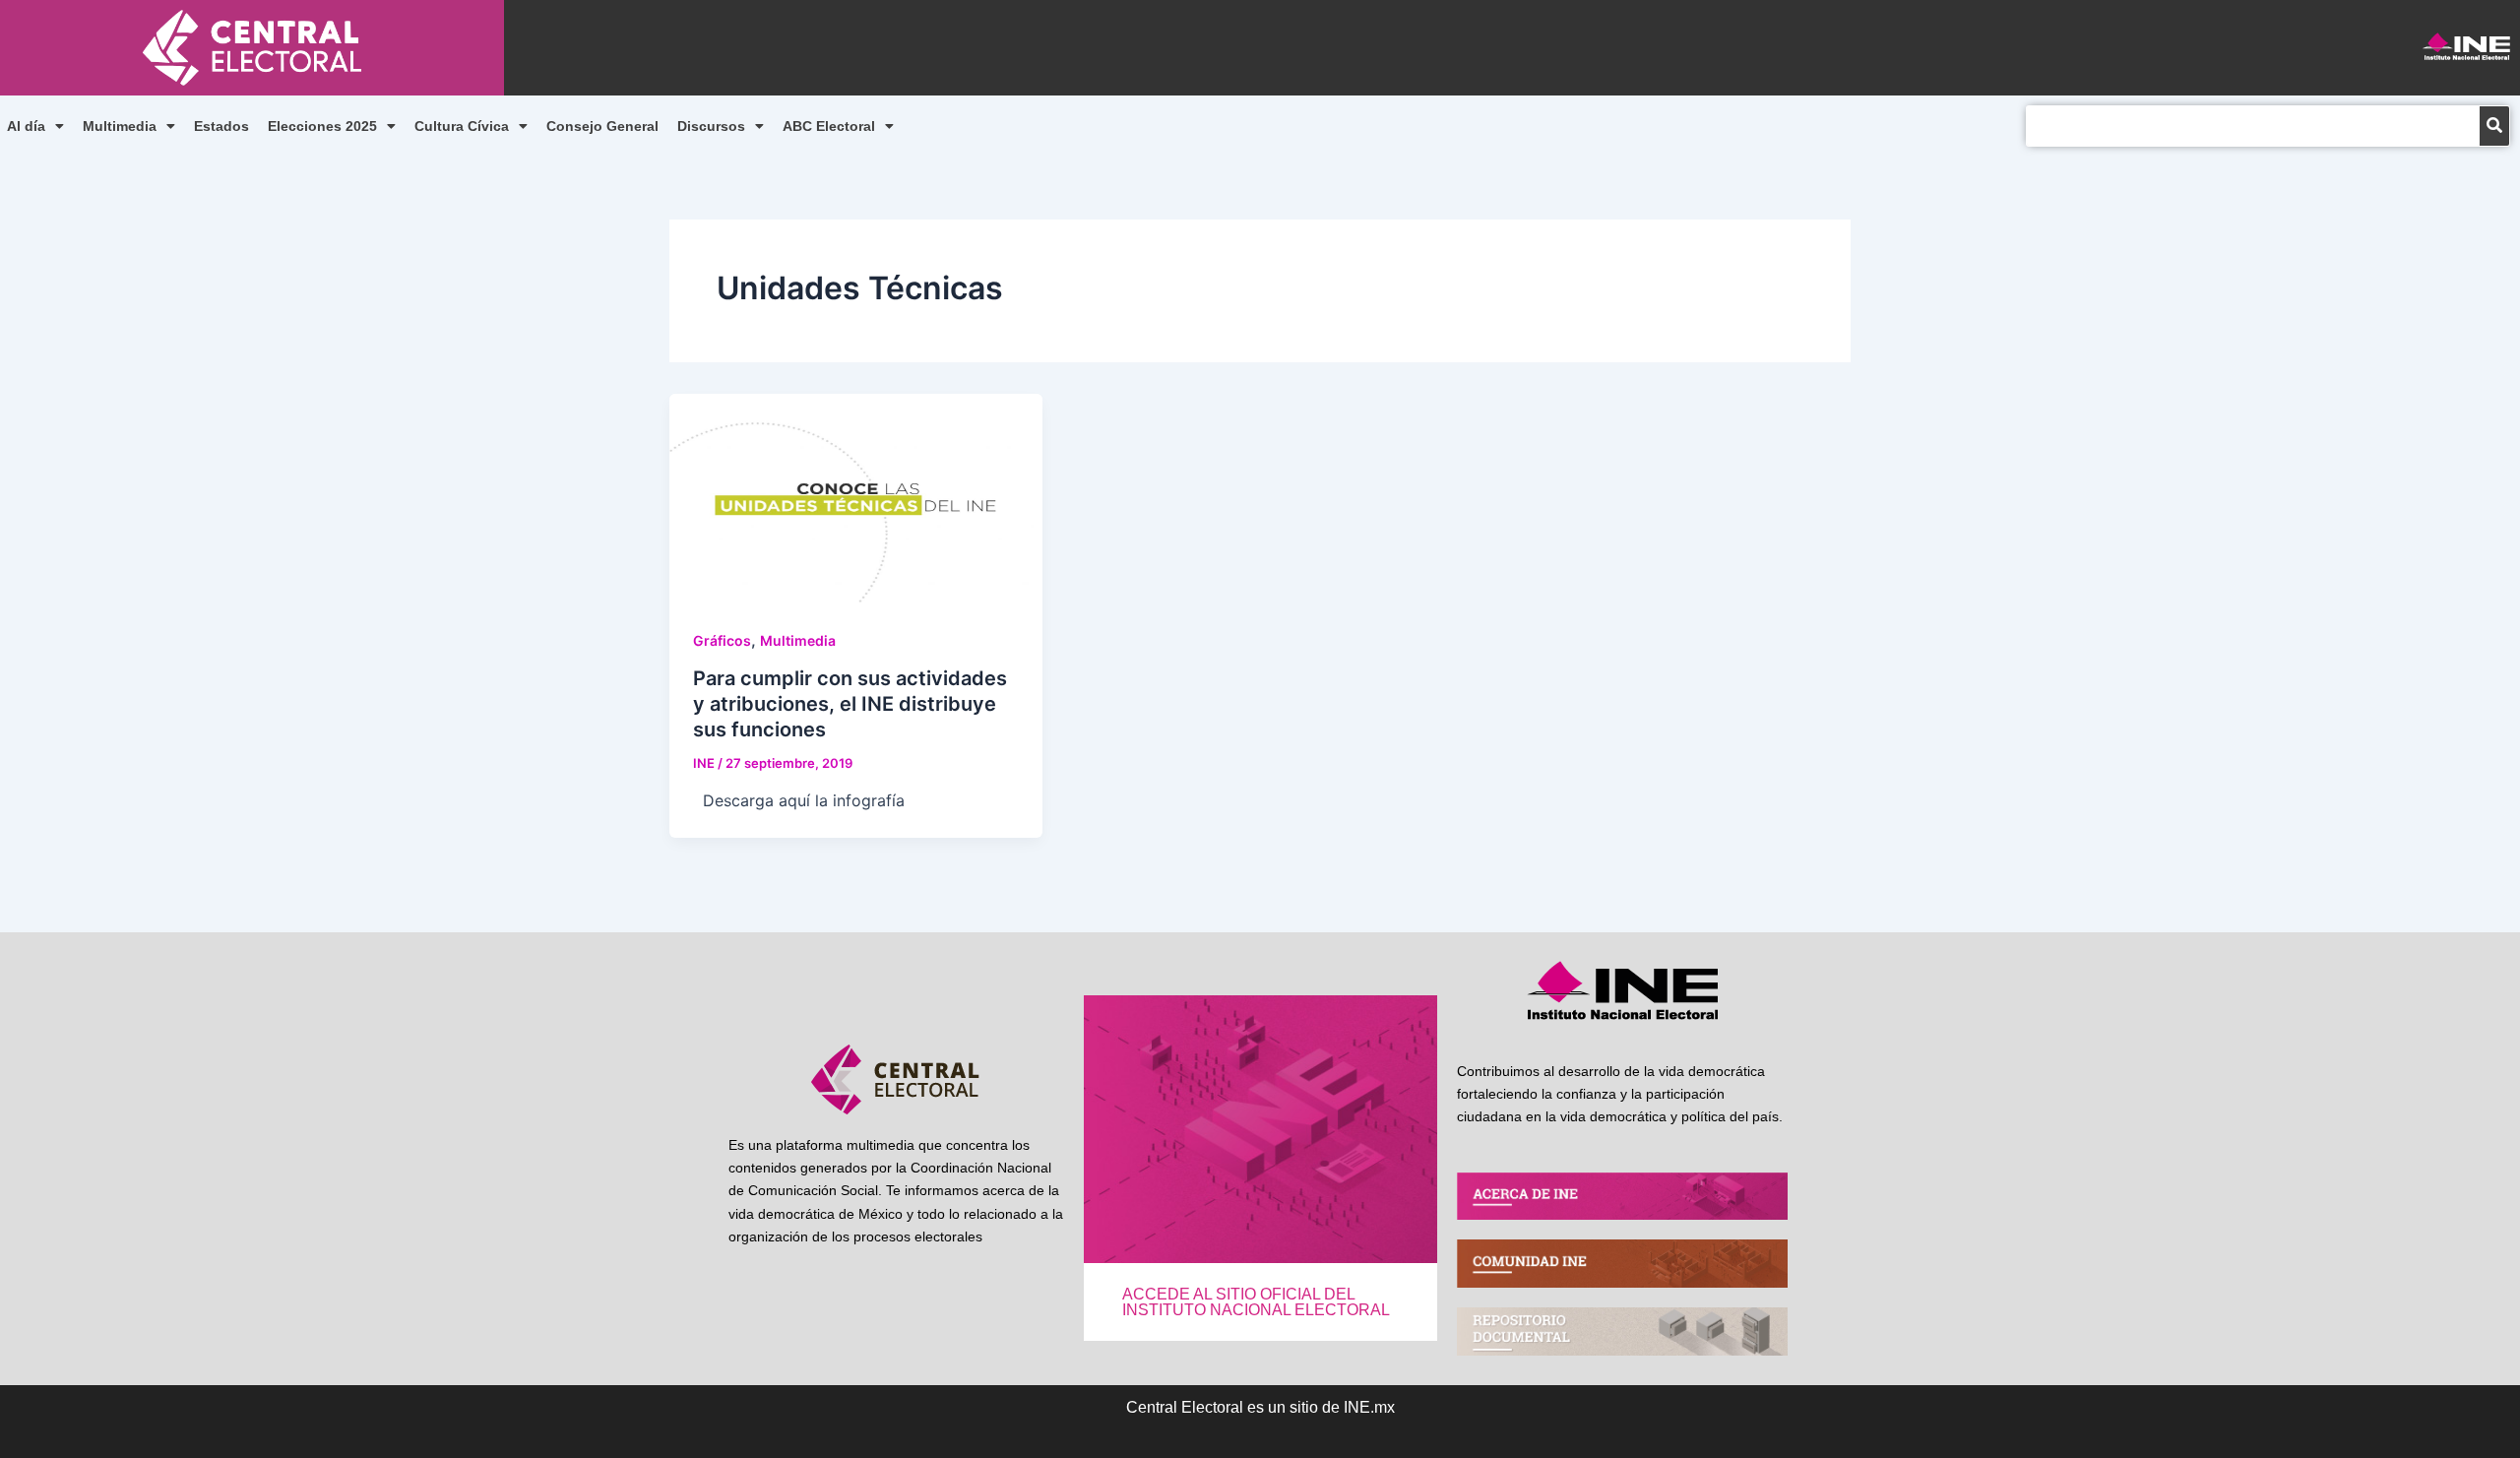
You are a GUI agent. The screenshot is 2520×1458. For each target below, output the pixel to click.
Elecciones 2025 (322, 126)
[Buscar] (2494, 126)
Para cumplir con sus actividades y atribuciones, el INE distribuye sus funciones (850, 704)
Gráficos (722, 640)
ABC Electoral (829, 126)
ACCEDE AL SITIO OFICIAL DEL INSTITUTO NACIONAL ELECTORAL (1256, 1302)
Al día (26, 126)
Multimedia (120, 126)
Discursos (711, 126)
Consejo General (602, 126)
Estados (221, 126)
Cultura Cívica (462, 126)
